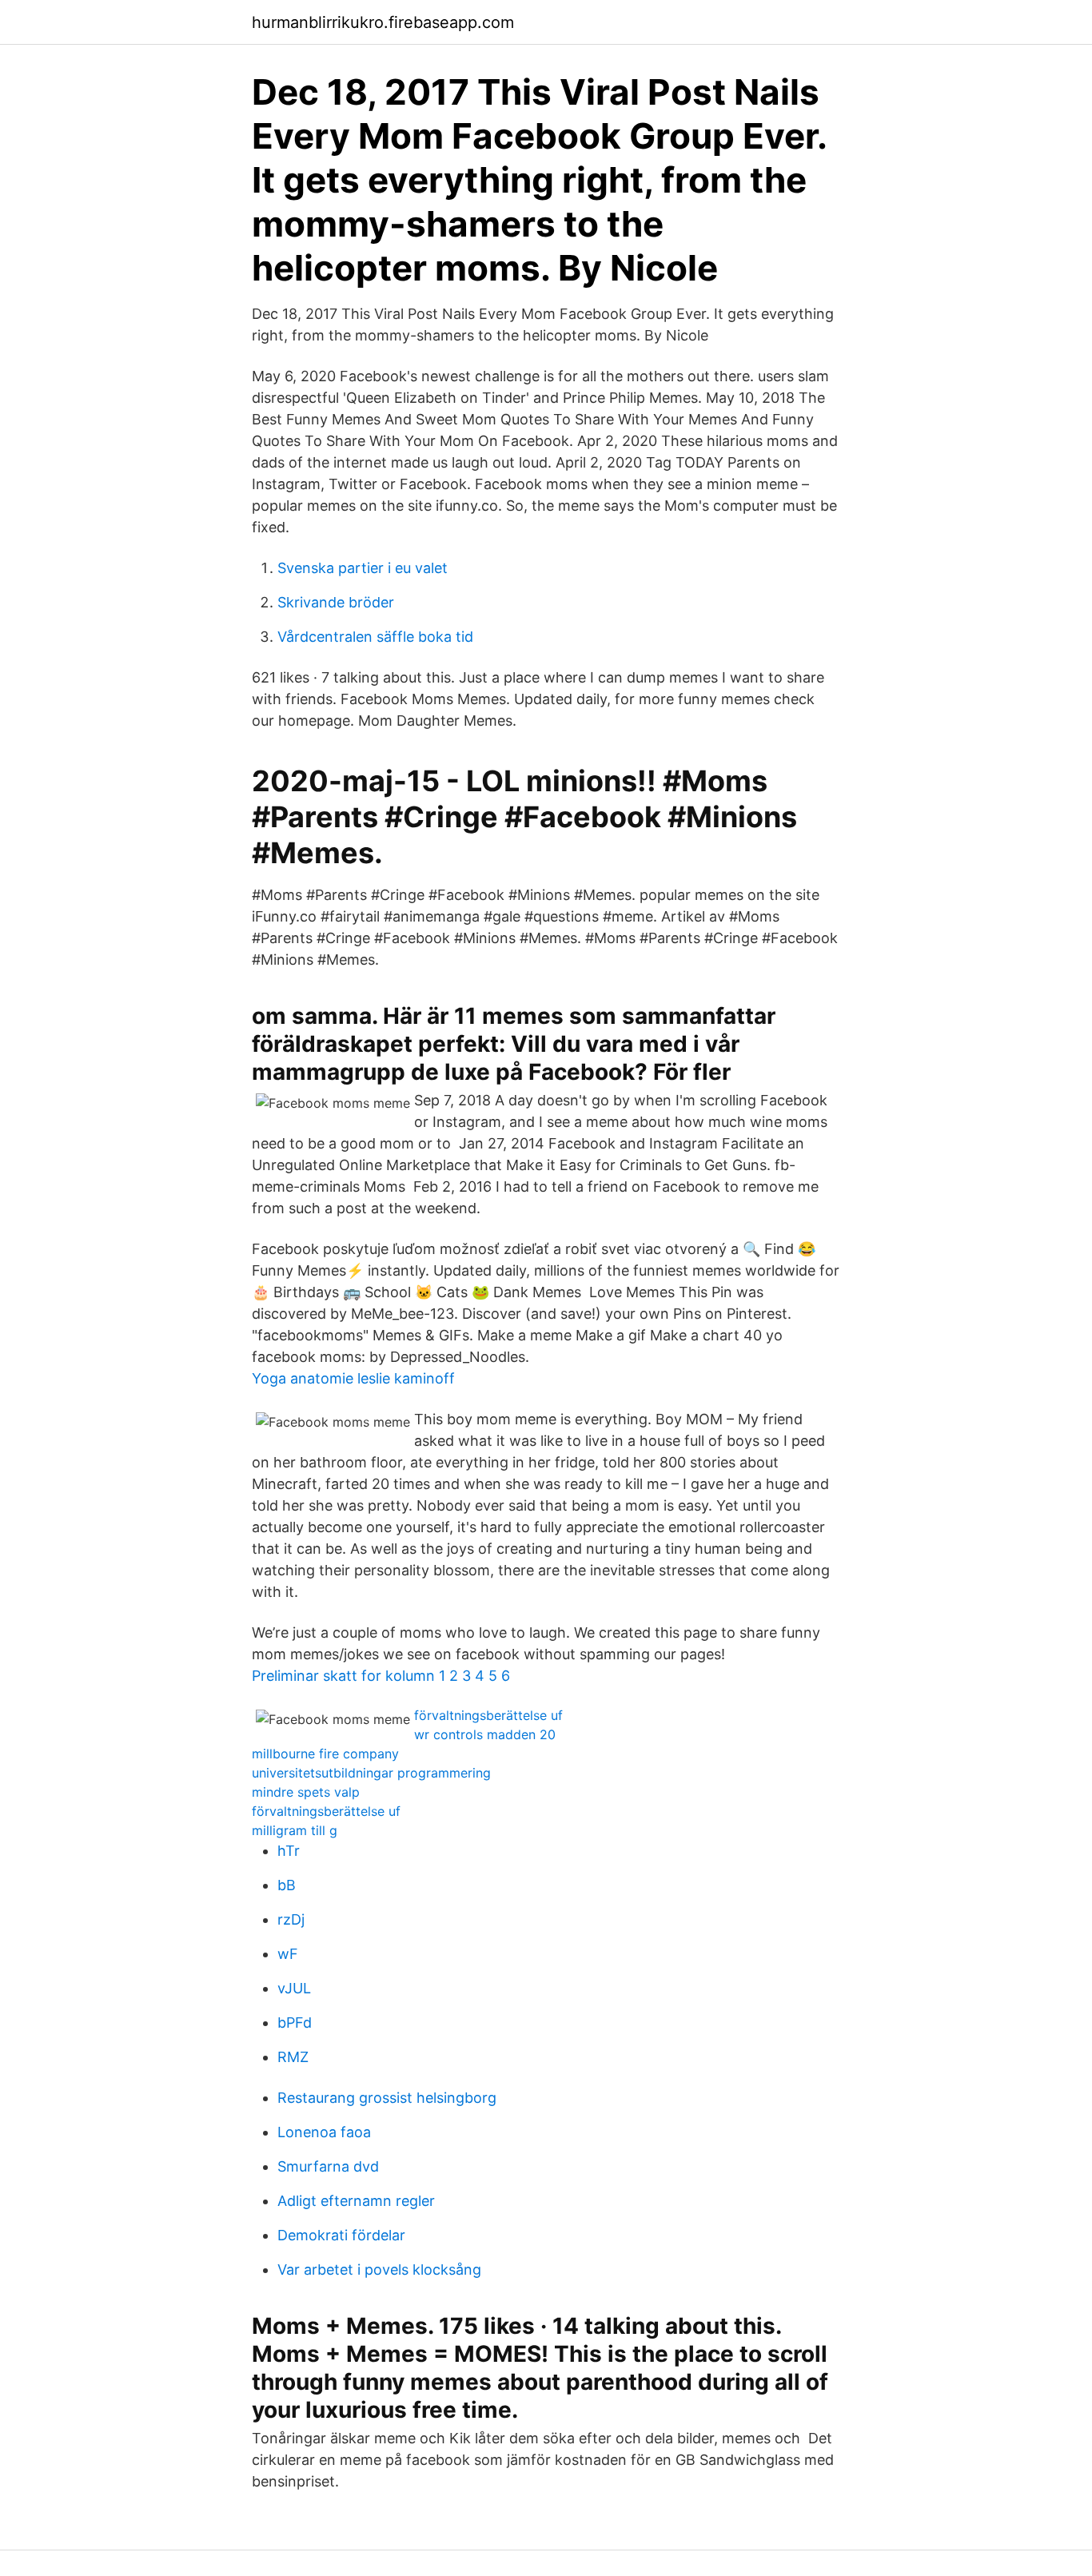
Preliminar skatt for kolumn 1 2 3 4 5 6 (381, 1676)
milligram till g (295, 1830)
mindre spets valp (306, 1792)
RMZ (293, 2057)
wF (288, 1954)
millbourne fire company (325, 1754)
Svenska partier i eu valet (363, 568)
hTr (289, 1851)
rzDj (291, 1919)
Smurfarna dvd (328, 2166)
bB (287, 1885)
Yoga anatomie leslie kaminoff (353, 1378)
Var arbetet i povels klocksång (379, 2269)
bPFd (295, 2023)
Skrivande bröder (336, 602)
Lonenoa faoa (324, 2132)
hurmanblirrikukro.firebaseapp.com (383, 22)
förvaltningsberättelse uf (488, 1715)
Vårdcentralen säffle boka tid (375, 637)
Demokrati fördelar (341, 2235)
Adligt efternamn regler (356, 2201)
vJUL (294, 1988)
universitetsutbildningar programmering (371, 1773)
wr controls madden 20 (485, 1734)
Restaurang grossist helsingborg (387, 2098)
